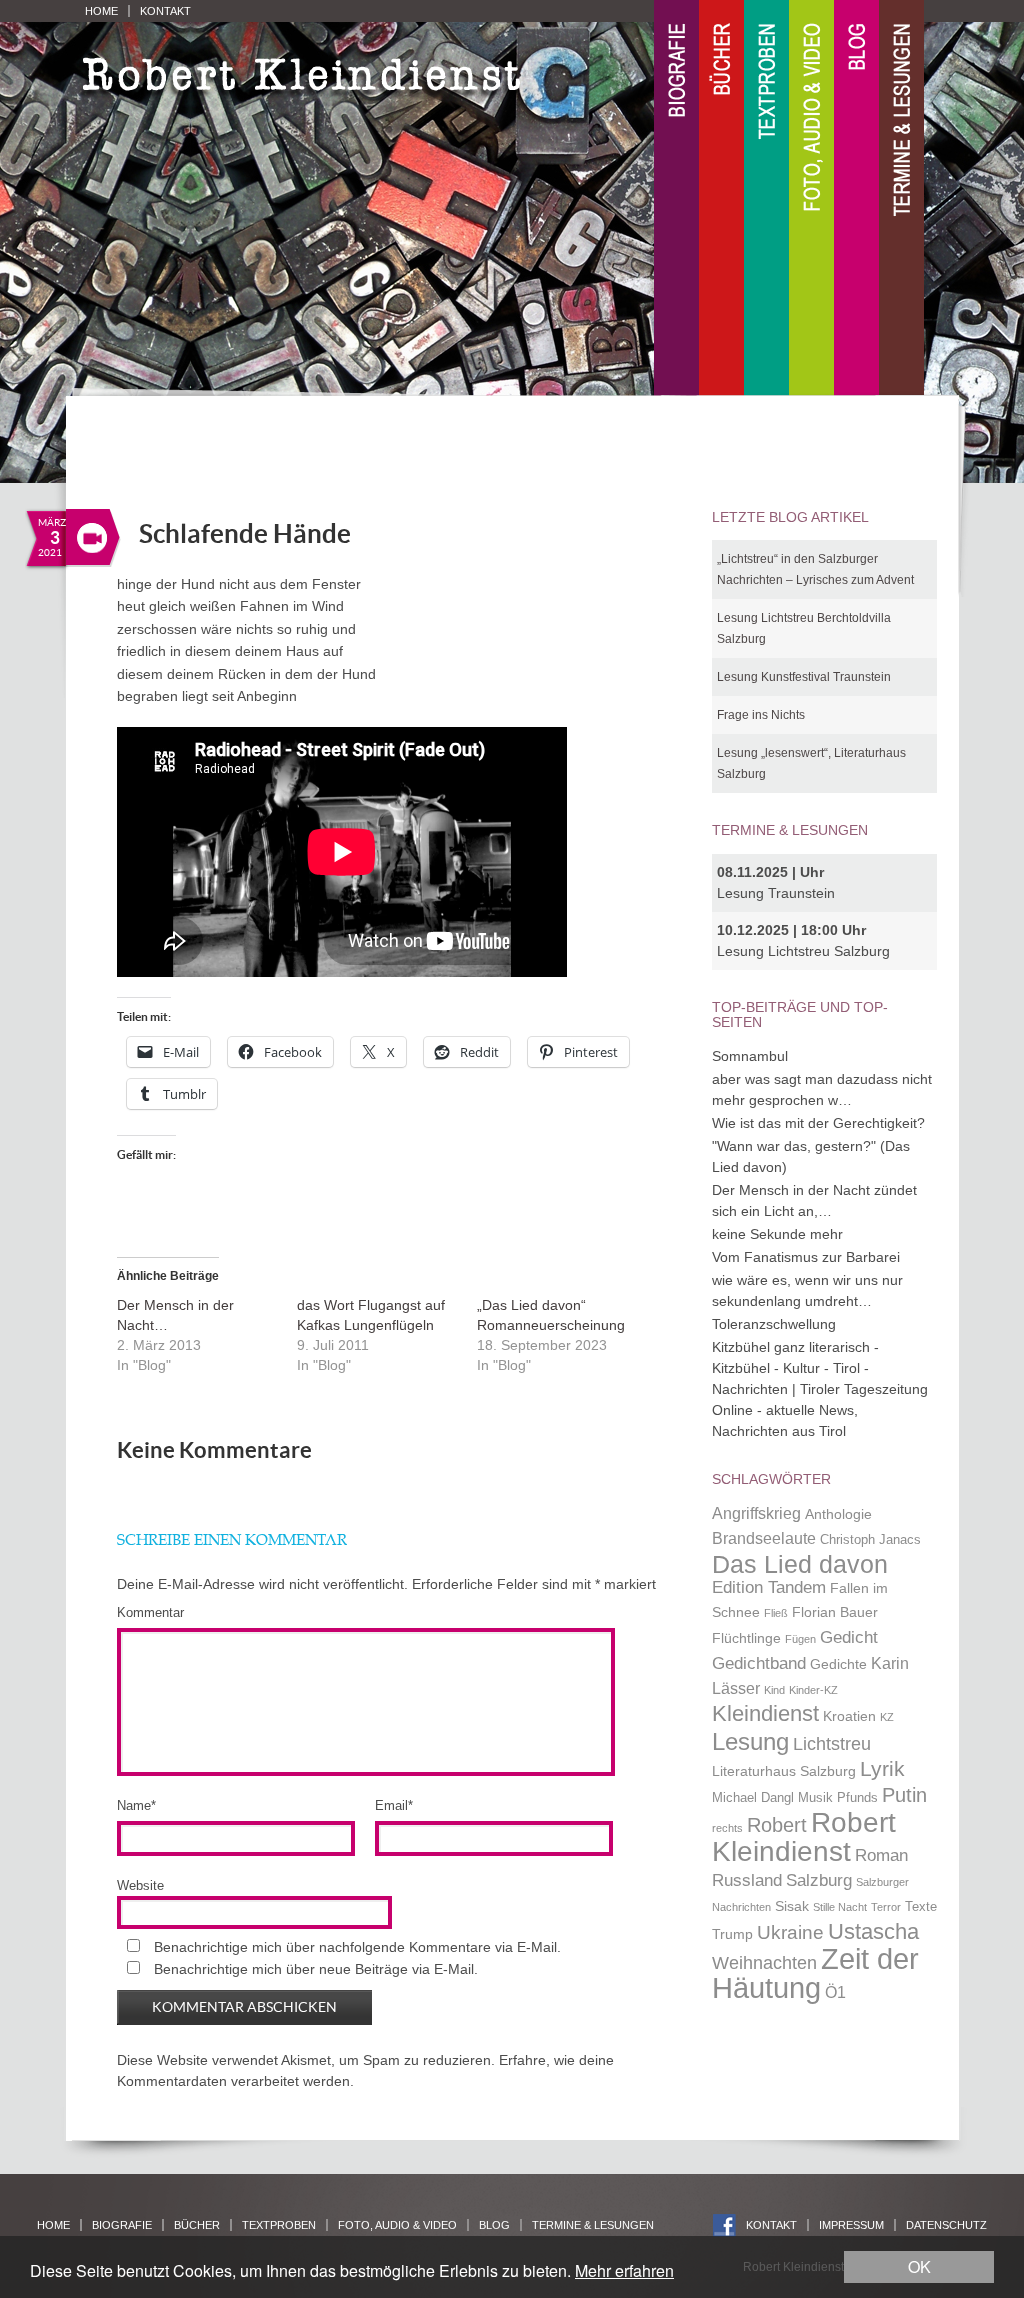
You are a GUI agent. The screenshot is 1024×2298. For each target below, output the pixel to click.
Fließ (776, 1613)
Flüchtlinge (746, 1638)
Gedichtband (759, 1663)
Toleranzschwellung (774, 1324)
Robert (777, 1825)
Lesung (750, 1741)
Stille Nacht (840, 1907)
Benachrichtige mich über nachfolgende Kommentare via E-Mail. (357, 1947)
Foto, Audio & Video (811, 198)
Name (136, 1805)
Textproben (766, 198)
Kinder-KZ (813, 1690)
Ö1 (835, 1992)
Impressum (851, 2225)
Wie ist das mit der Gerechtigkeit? (818, 1123)
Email (394, 1805)
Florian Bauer (835, 1612)
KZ (887, 1717)
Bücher (721, 198)
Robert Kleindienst (804, 1837)
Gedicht (849, 1637)
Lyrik (882, 1769)
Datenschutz (946, 2225)
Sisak (792, 1906)
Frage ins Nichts (761, 715)
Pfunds (857, 1798)
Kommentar (150, 1612)
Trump (732, 1934)
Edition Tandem (769, 1587)
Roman (881, 1855)
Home (101, 11)
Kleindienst (765, 1713)
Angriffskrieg (756, 1513)
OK (919, 2266)
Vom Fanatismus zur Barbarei (806, 1257)
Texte (921, 1907)
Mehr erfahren (624, 2270)
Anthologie (838, 1514)
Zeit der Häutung (815, 1973)
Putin (904, 1795)
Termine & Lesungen (901, 198)
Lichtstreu (832, 1743)
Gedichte (838, 1664)
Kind (774, 1690)
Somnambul (750, 1056)
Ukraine (790, 1932)
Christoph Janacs (870, 1540)
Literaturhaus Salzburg (784, 1771)
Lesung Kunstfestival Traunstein (804, 677)
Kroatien (849, 1716)
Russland (747, 1880)
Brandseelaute (764, 1538)
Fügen (800, 1639)
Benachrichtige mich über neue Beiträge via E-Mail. (316, 1969)
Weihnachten (764, 1962)
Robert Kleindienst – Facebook (724, 2225)
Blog (856, 198)
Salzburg (819, 1880)
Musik (815, 1798)
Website (140, 1885)
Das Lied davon (800, 1564)
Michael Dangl (753, 1798)
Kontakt (165, 11)
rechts (727, 1828)
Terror (886, 1907)
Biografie (676, 198)
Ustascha (873, 1931)
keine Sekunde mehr (777, 1234)
